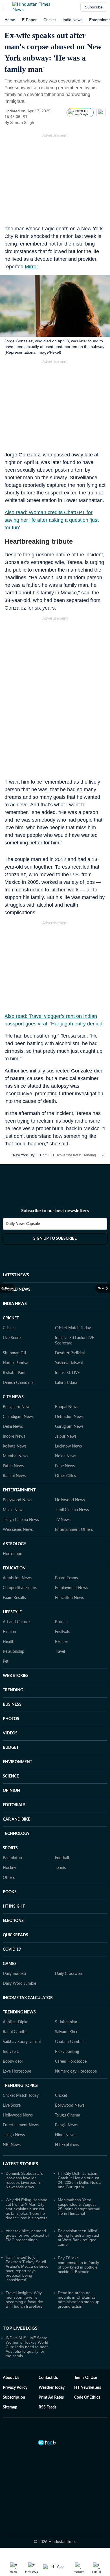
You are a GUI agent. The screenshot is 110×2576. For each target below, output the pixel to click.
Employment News (71, 1588)
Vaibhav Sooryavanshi (22, 2042)
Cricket (50, 20)
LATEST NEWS (16, 1275)
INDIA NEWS (15, 1304)
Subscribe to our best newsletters (55, 1211)
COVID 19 (12, 1950)
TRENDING (13, 1690)
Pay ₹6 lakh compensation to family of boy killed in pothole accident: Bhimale (78, 2265)
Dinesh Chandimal (19, 1383)
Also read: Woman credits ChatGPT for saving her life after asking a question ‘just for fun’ (52, 520)
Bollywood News (17, 1500)
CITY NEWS (13, 1397)
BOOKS (10, 1892)
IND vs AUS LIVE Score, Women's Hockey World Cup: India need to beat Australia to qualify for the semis (27, 2347)
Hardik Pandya (16, 1363)
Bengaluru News (17, 1407)
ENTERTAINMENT (19, 1490)
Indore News (14, 1437)
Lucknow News (68, 1446)
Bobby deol (13, 2062)
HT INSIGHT (14, 1906)
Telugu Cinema (68, 2115)
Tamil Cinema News (72, 1510)
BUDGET (11, 1748)
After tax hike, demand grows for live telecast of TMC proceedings (27, 2235)
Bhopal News (67, 1407)
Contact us (48, 2378)
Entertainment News (21, 2125)
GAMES (10, 1964)
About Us (11, 2378)
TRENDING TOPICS (20, 2086)
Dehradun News (69, 1417)
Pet (6, 1661)
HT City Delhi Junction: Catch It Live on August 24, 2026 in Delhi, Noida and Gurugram (79, 2180)
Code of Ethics (87, 2397)
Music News (14, 1510)
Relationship (14, 1652)
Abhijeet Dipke (16, 2022)
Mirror (31, 267)
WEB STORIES (16, 1676)
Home (10, 20)
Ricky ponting (67, 2052)
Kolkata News (15, 1446)
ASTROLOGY (15, 1544)
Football (62, 1858)
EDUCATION (14, 1568)
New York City (24, 1155)
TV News (63, 1520)
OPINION (11, 1791)
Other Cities (65, 1476)
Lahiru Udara (66, 1383)
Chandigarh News (18, 1417)
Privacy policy (15, 2388)
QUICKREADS (16, 1935)
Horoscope (12, 1554)
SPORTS (10, 1848)
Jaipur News (66, 1437)
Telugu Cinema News (21, 1520)
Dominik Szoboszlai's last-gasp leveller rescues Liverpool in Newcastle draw (24, 2180)
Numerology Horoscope (76, 2071)
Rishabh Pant (14, 1373)
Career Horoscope (71, 2062)
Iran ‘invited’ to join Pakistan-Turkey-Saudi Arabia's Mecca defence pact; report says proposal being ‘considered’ (27, 2269)
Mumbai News (16, 1456)
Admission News (17, 1578)
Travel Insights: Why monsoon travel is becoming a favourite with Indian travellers (24, 2300)
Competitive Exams (20, 1588)
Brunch (61, 1622)
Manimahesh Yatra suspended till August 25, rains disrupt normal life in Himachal (79, 2207)
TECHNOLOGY (16, 1834)
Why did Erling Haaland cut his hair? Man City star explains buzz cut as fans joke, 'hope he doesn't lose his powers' (27, 2209)
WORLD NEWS (17, 1290)
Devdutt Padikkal (70, 1353)
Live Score (12, 1338)
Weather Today (52, 2388)
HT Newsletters (88, 2388)
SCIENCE (11, 1776)
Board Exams (66, 1578)
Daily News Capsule (23, 1224)
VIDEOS (10, 1733)
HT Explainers (67, 2145)
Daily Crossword (69, 1974)
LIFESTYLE (12, 1612)
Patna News (13, 1466)
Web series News (18, 1530)
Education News (69, 1598)
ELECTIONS (13, 1921)
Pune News (65, 1466)
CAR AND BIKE (16, 1819)
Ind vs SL (11, 2052)
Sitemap (10, 2407)
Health (9, 1642)
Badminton (12, 1858)
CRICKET (11, 1318)
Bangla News (66, 2125)
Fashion (9, 1632)
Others (9, 1878)
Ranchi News (14, 1476)
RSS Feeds (48, 2407)
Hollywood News (70, 1500)
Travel (60, 1652)
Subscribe (94, 7)
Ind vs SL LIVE (67, 1373)
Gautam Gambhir (70, 2042)
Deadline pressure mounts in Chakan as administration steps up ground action (79, 2300)
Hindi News (65, 2135)
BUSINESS (12, 1705)
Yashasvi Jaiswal (69, 1363)
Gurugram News (69, 1427)
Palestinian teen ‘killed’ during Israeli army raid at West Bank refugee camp (78, 2238)
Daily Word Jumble (19, 1984)
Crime (45, 1155)
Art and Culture (16, 1622)
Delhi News (13, 1427)
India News (72, 20)
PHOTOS (11, 1719)
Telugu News (14, 2135)
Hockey (9, 1868)
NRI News (12, 2145)
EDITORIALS (14, 1805)
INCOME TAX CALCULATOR (28, 1998)
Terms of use (86, 2378)
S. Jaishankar (66, 2022)
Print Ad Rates (51, 2397)
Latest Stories (20, 2164)
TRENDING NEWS (19, 2012)
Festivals (62, 1632)
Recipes (62, 1642)
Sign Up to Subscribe (55, 1239)
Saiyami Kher (66, 2032)
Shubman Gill (14, 1353)
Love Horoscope (17, 2071)
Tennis (60, 1868)
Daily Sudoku (14, 1974)
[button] (6, 7)
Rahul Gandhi (15, 2032)
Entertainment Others (74, 1530)
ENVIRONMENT (17, 1762)
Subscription (14, 2397)
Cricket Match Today (73, 1328)
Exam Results (14, 1598)
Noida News (66, 1456)
